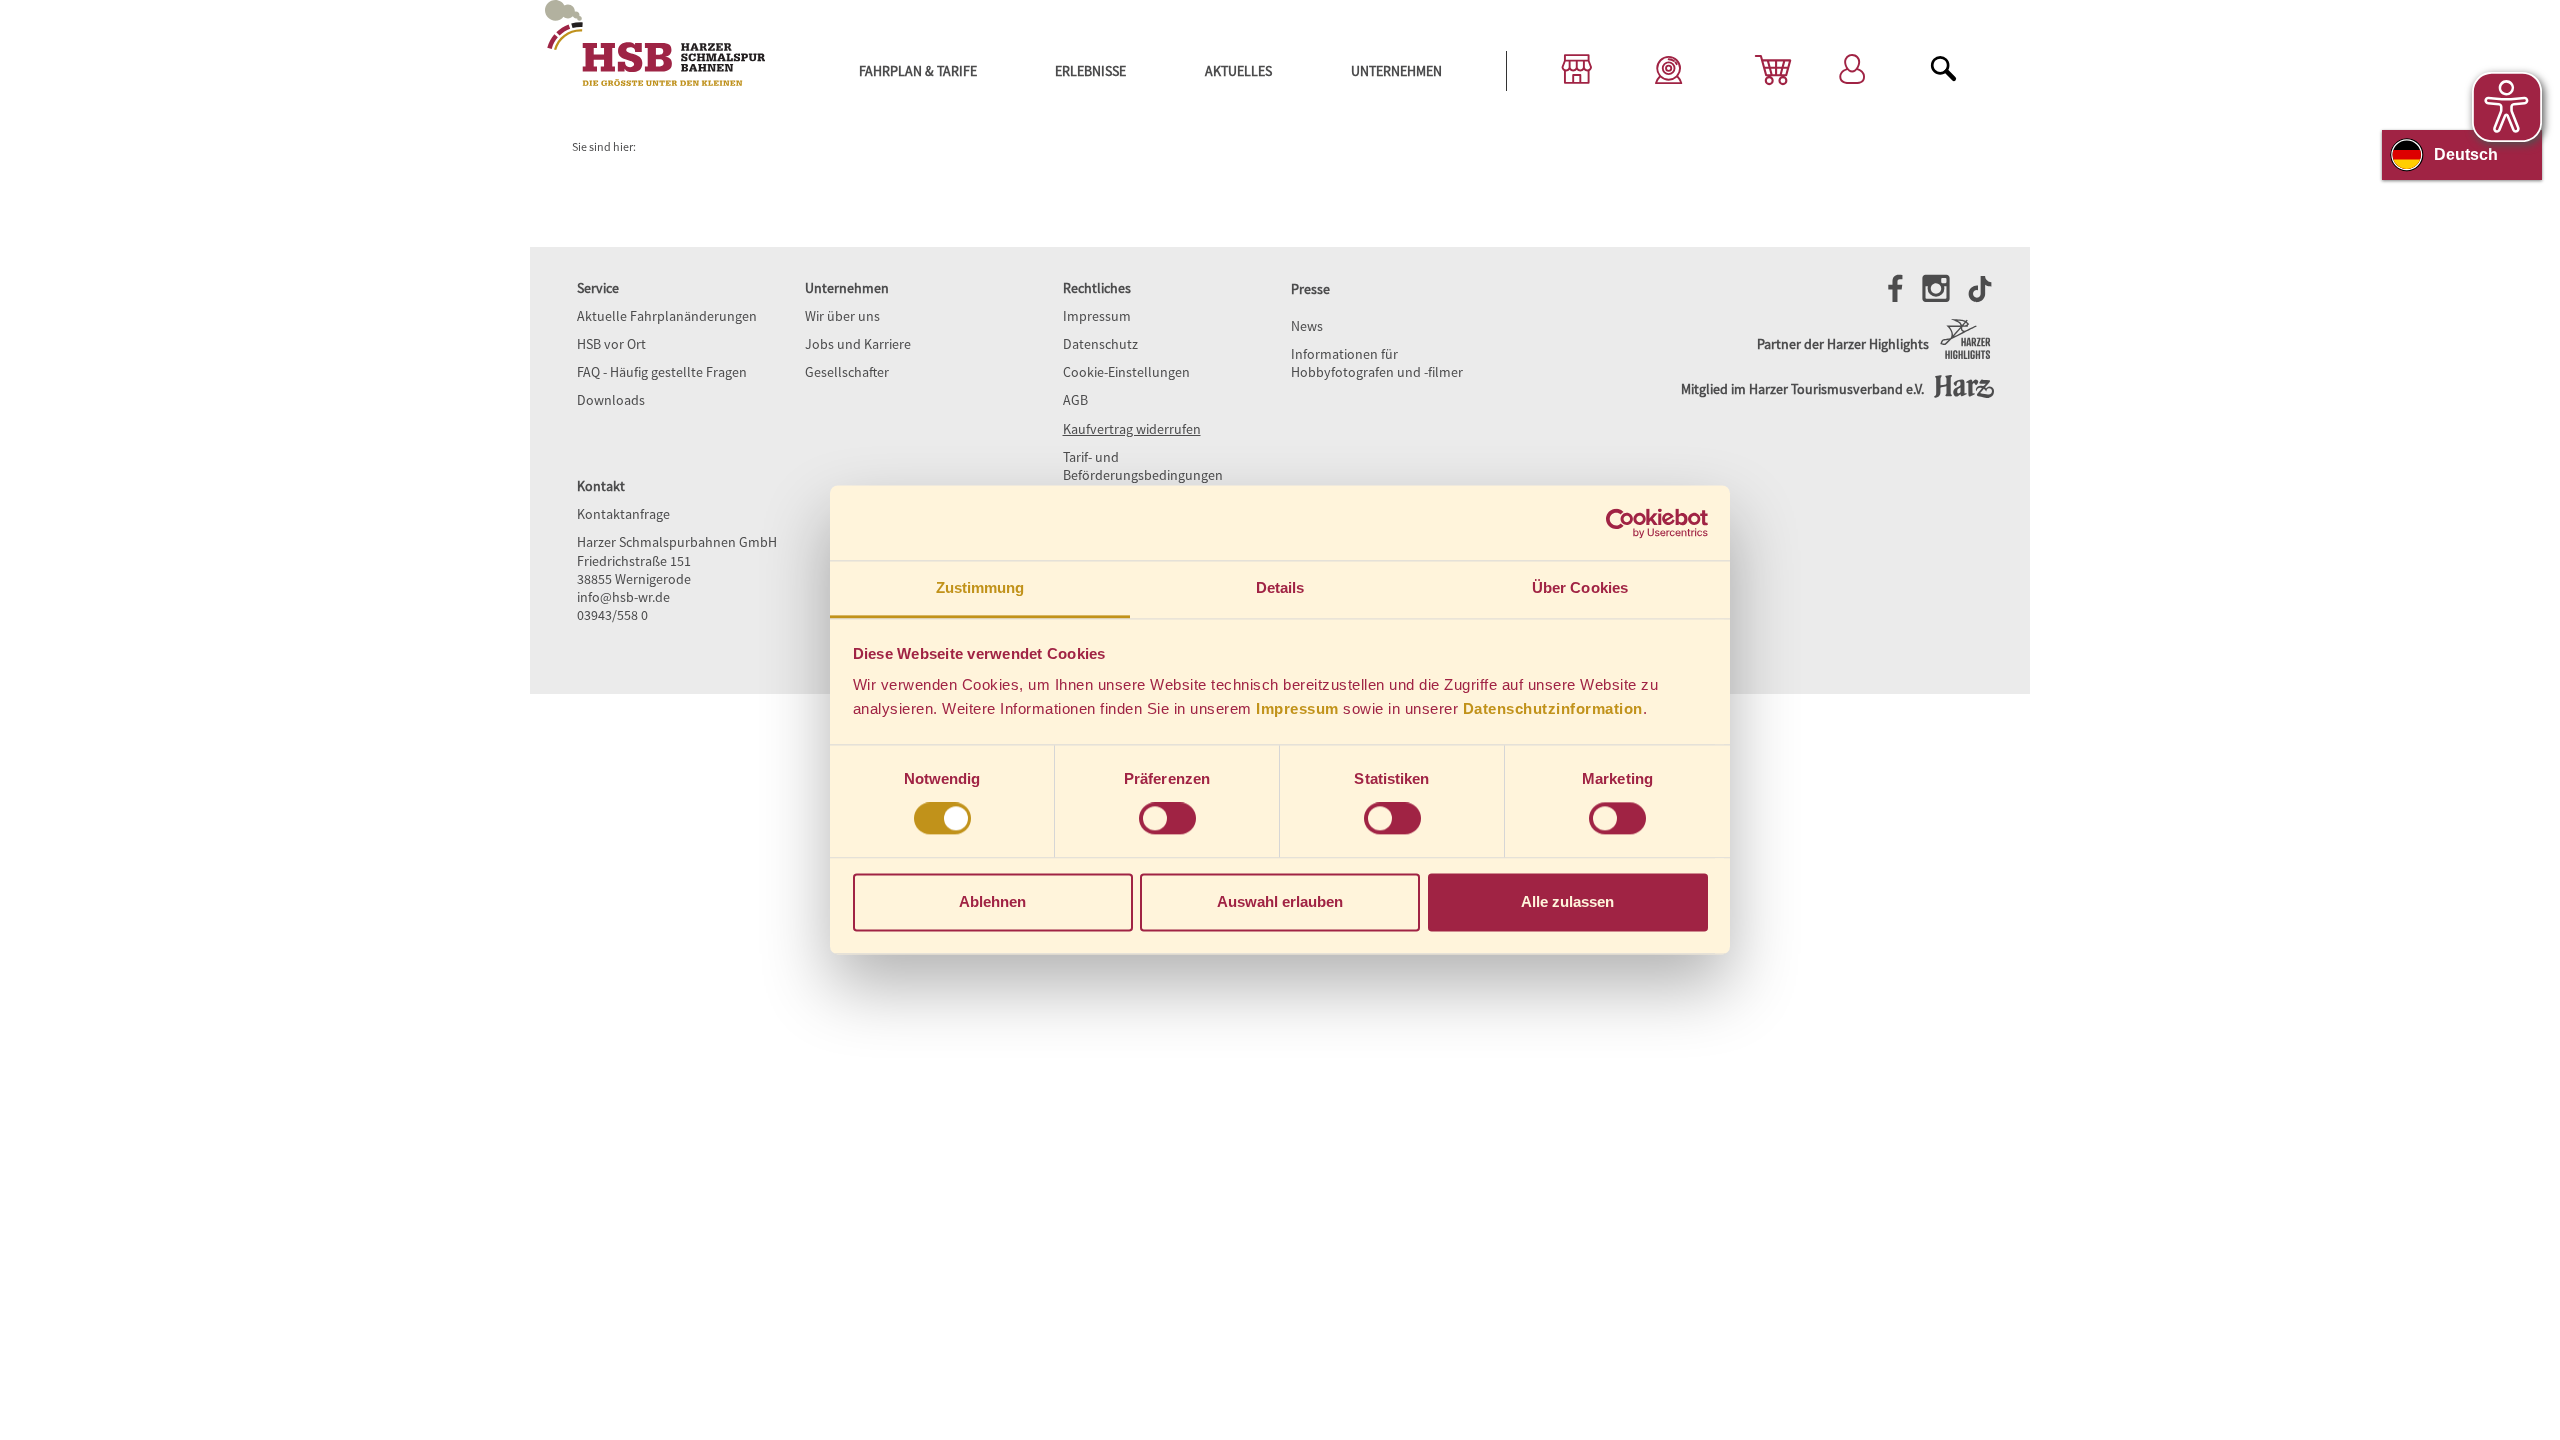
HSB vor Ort (611, 344)
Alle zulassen (1567, 901)
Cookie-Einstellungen (1126, 372)
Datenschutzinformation (1553, 708)
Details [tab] (1280, 587)
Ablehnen (992, 901)
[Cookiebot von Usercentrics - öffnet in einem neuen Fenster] (1620, 523)
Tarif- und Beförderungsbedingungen (1143, 466)
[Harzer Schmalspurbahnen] (655, 81)
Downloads (611, 400)
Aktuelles (1238, 71)
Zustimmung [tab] (980, 587)
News (1307, 326)
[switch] (1167, 819)
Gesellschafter (847, 372)
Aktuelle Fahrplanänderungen (667, 316)
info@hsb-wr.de (623, 597)
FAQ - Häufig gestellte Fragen (662, 372)
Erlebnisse (1090, 71)
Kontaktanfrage (623, 514)
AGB (1075, 400)
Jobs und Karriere (858, 344)
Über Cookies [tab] (1580, 587)
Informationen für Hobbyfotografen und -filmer (1377, 363)
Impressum (1297, 708)
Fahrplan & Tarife (918, 71)
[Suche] (1944, 71)
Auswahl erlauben (1280, 901)
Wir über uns (842, 316)
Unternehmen (1396, 71)
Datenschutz (1100, 344)
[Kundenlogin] (1852, 71)
